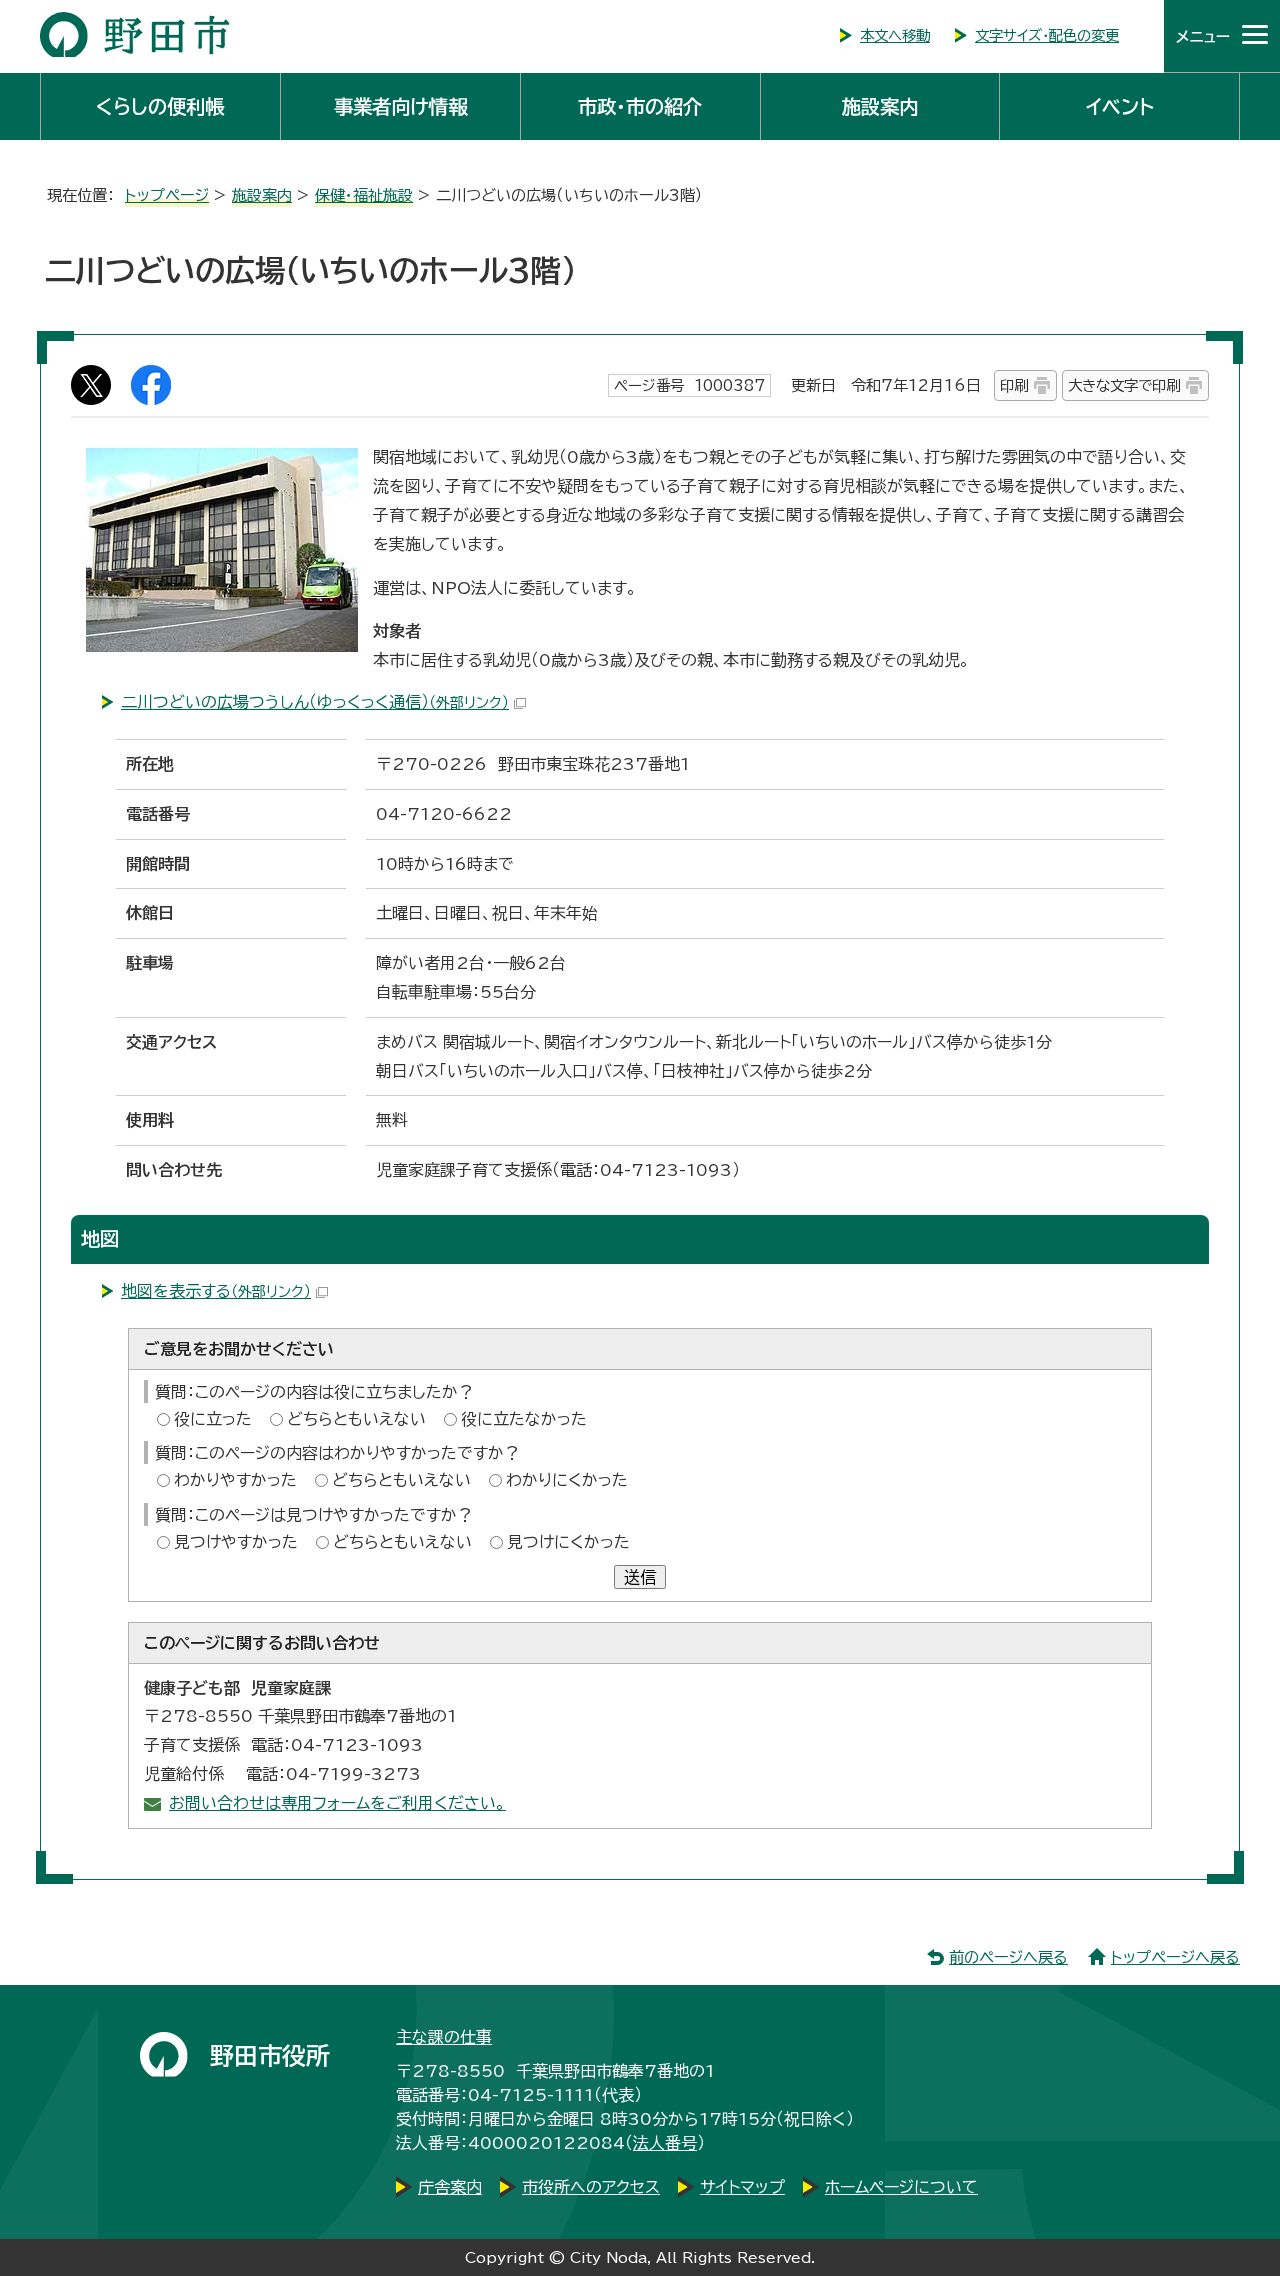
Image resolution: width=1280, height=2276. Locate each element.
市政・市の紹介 (640, 106)
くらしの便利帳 (160, 106)
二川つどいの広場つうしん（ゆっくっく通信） (315, 702)
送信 (640, 1577)
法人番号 (665, 2143)
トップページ (167, 195)
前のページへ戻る (1008, 1957)
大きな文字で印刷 (1124, 385)
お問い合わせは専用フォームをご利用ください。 (337, 1803)
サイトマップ (742, 2187)
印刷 (1014, 385)
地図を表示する (216, 1291)
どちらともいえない (356, 1419)
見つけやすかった (236, 1542)
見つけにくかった (568, 1542)
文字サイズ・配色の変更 (1047, 35)
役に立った (213, 1419)
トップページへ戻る (1175, 1957)
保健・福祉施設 (364, 195)
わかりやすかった (235, 1480)
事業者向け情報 (400, 106)
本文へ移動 (895, 35)
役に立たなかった (524, 1419)
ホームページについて (901, 2187)
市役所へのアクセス (591, 2187)
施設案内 (880, 106)
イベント (1120, 106)
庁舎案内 (450, 2187)
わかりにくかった (567, 1480)
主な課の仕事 (444, 2037)
